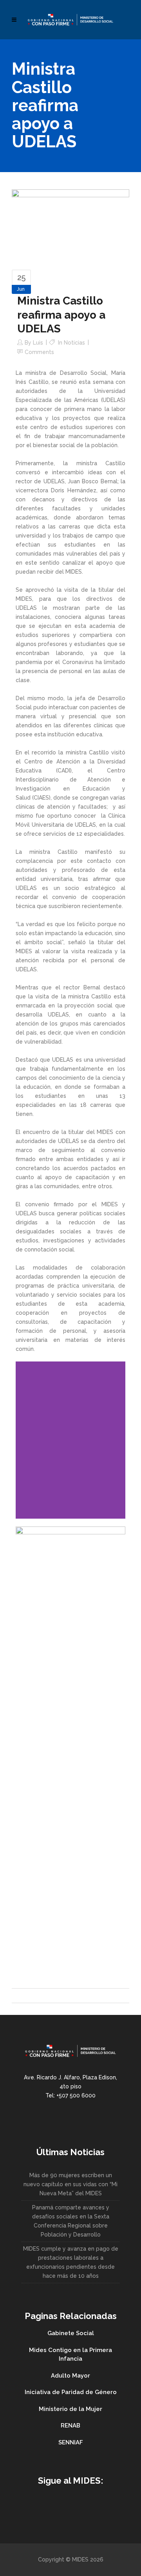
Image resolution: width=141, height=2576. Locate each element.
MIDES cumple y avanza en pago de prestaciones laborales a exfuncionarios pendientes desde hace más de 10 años (71, 2262)
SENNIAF (71, 2442)
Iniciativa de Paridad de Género (71, 2392)
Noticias (74, 343)
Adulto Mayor (70, 2376)
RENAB (70, 2426)
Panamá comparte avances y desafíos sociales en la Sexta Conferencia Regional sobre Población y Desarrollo (71, 2221)
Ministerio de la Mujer (70, 2409)
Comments (39, 352)
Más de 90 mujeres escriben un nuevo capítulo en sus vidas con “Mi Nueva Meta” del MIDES (70, 2184)
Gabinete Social (71, 2333)
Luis (38, 343)
